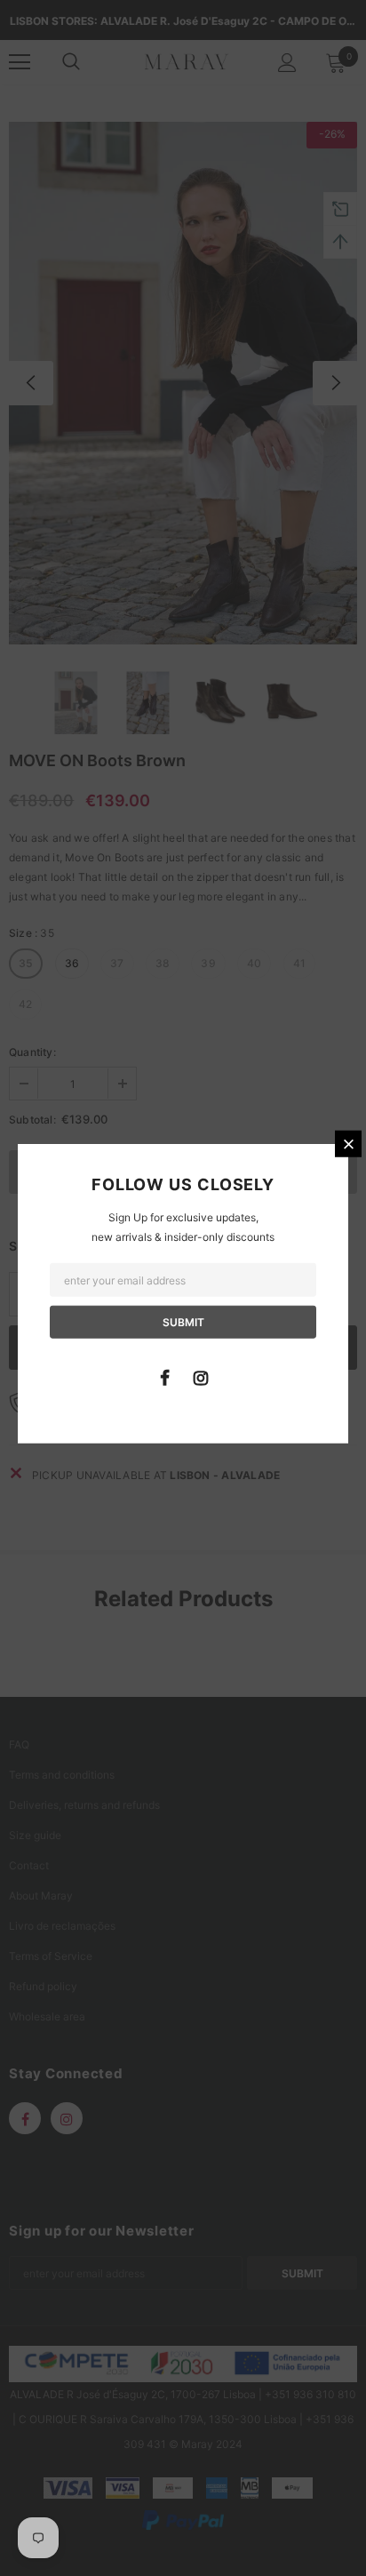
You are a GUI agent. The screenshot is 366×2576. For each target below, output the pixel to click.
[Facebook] (164, 1376)
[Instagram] (201, 1376)
